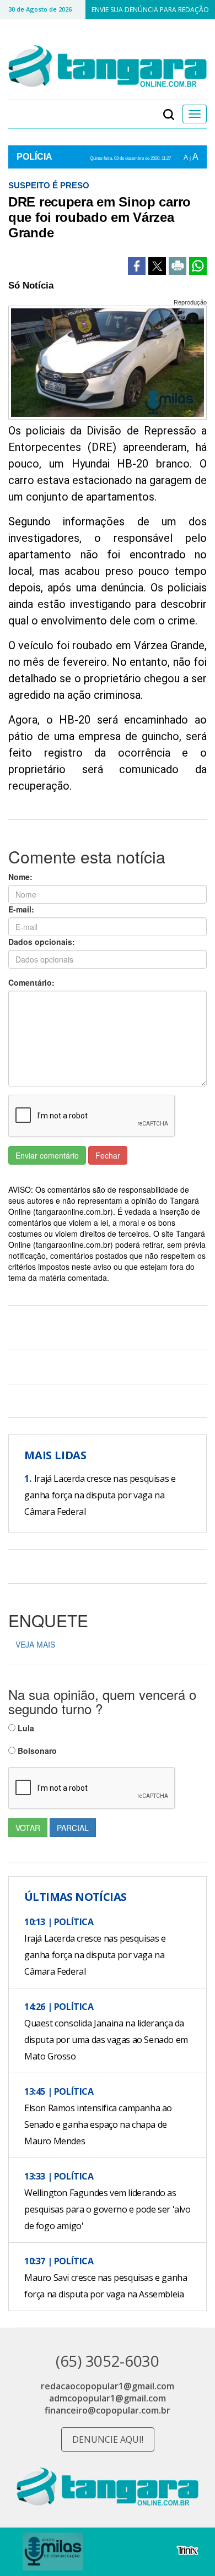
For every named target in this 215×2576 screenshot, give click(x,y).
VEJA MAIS (35, 1644)
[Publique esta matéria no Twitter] (157, 266)
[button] (169, 114)
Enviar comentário (47, 1155)
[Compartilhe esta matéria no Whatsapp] (198, 266)
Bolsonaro (36, 1751)
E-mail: (21, 909)
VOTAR (28, 1828)
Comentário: (31, 982)
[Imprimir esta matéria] (178, 266)
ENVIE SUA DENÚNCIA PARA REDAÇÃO (150, 10)
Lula (25, 1728)
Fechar (108, 1155)
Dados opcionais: (42, 942)
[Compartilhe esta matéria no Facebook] (137, 266)
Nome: (20, 877)
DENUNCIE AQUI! (108, 2439)
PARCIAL (73, 1828)
